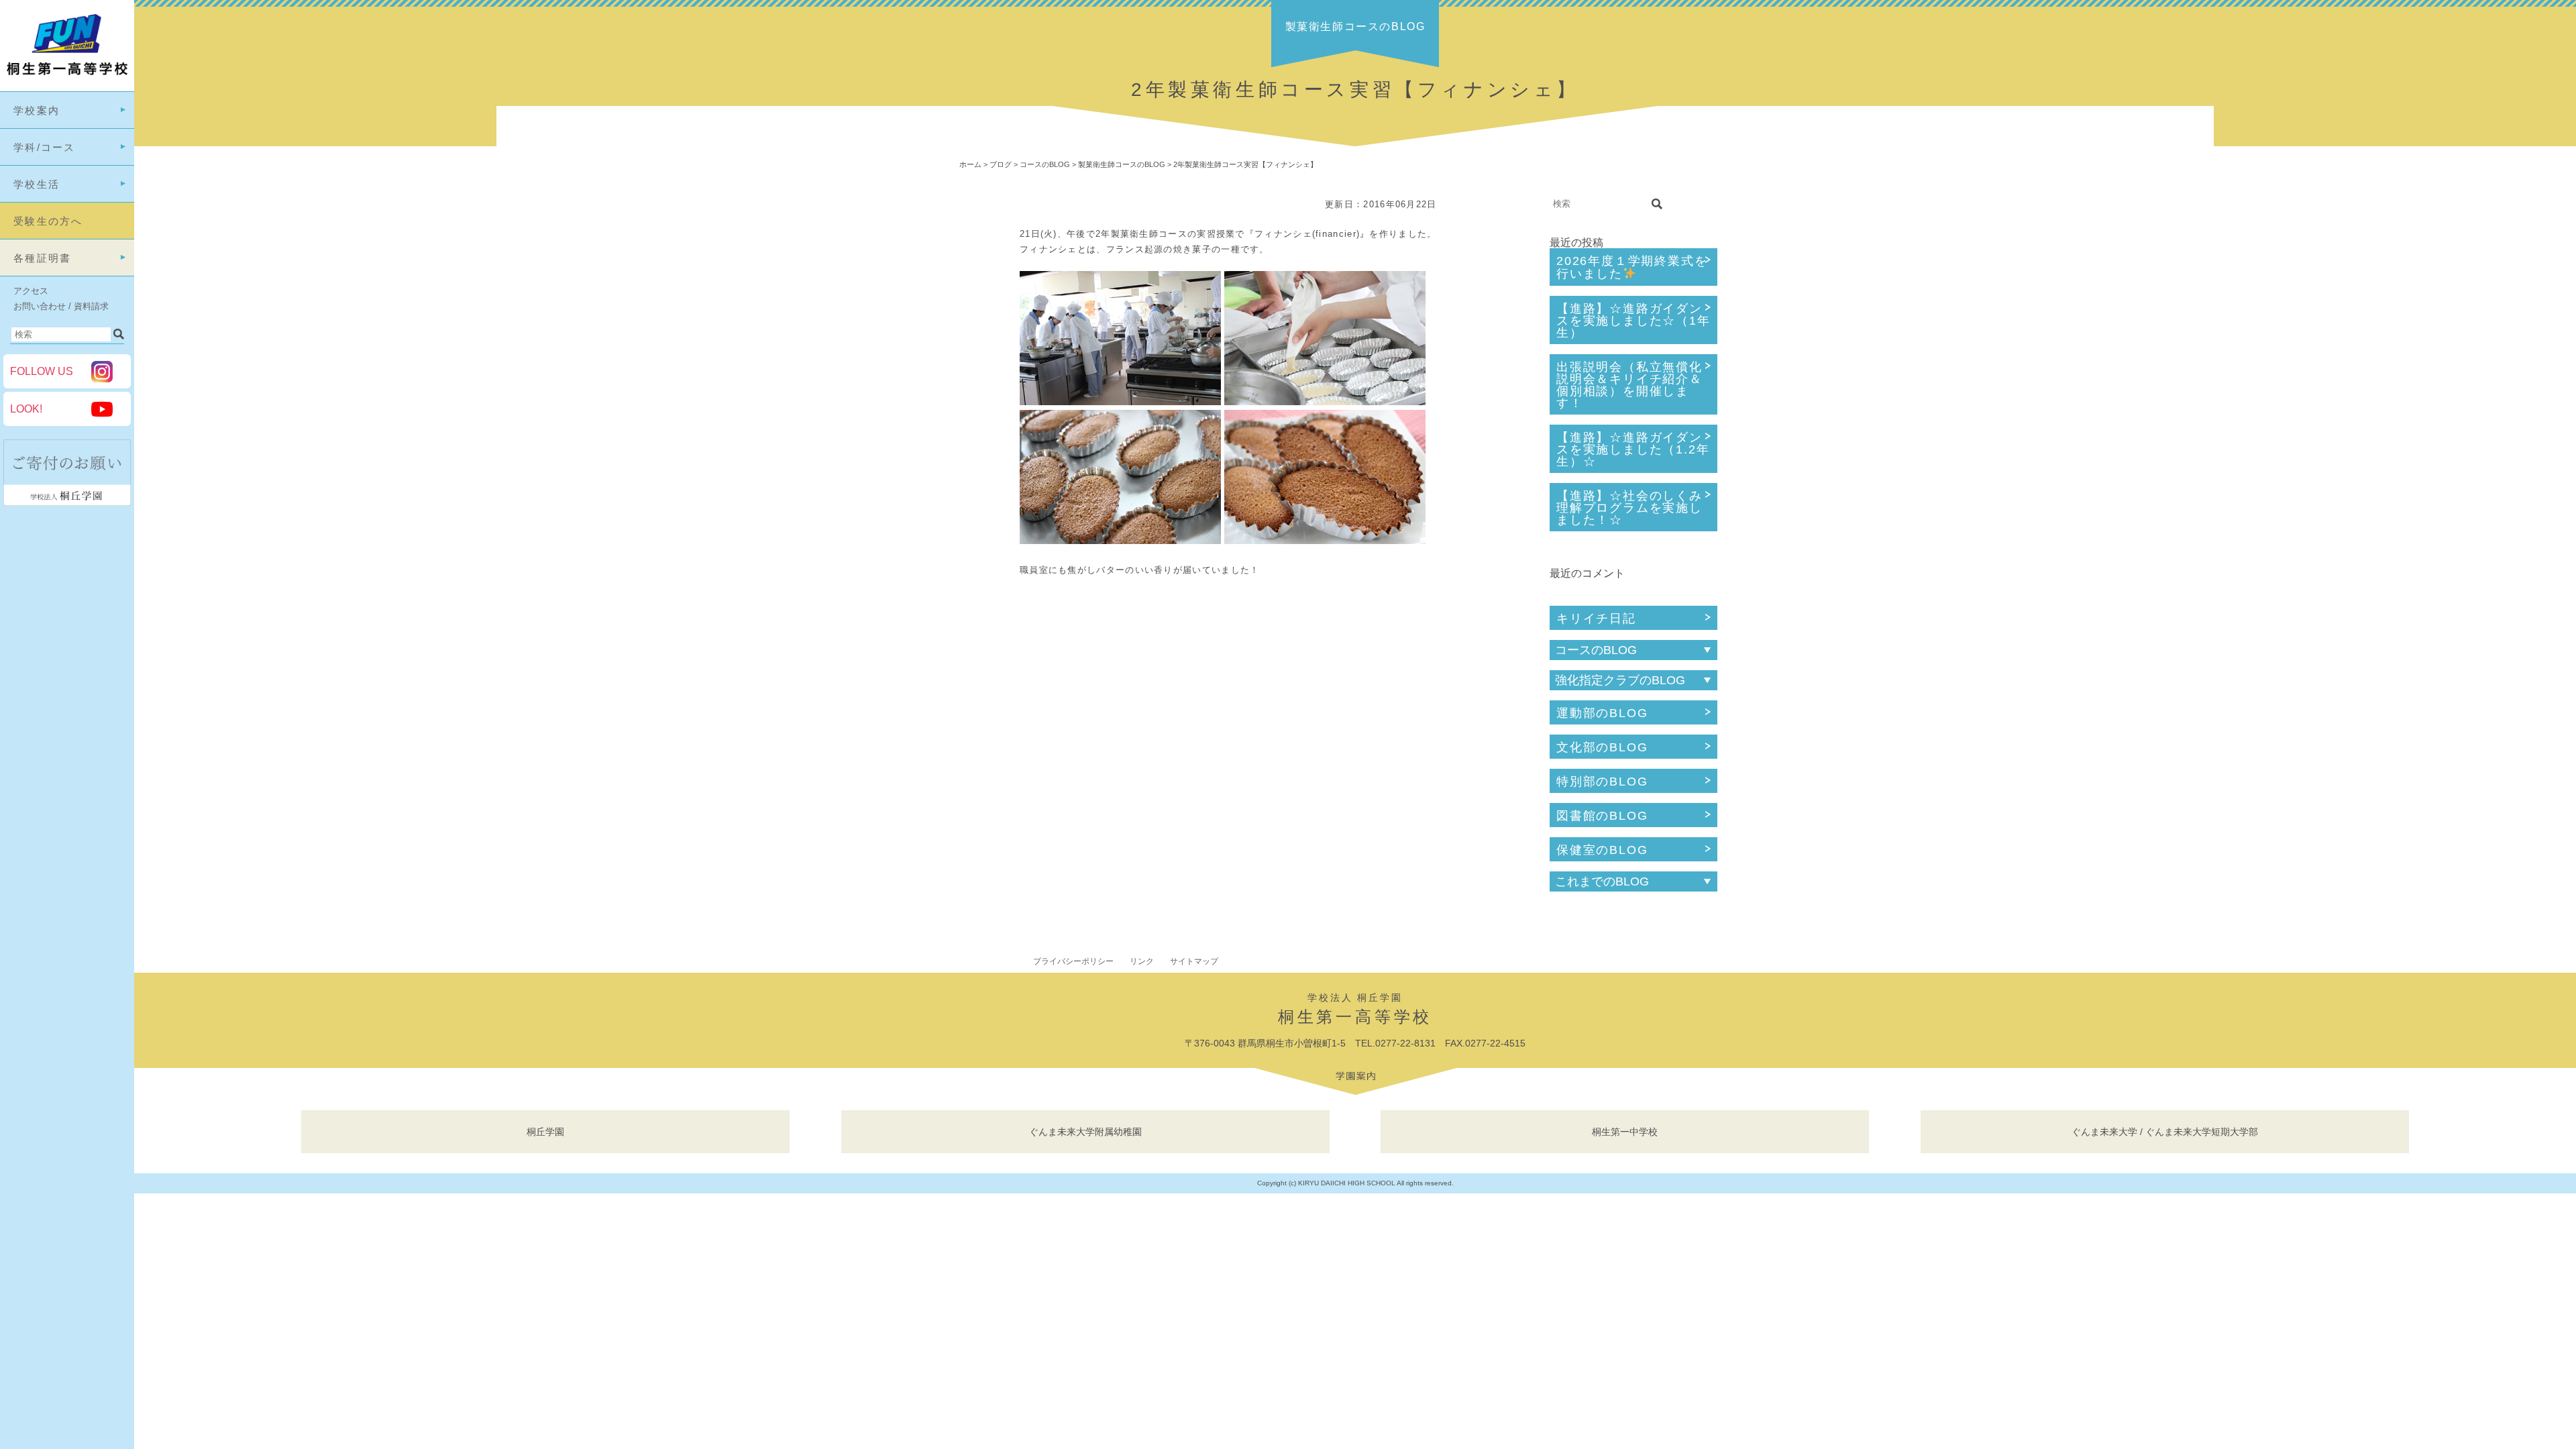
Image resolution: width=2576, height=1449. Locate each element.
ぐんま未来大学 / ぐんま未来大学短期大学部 (2165, 1132)
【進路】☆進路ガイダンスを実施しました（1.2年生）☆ (1633, 449)
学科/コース (45, 147)
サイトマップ (1194, 961)
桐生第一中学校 (1625, 1132)
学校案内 (37, 110)
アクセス (31, 291)
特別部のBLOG (1602, 782)
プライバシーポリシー (1073, 961)
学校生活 (37, 184)
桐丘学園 (545, 1132)
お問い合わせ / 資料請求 (61, 306)
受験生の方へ (48, 221)
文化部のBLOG (1602, 747)
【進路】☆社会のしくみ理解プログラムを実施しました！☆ (1629, 508)
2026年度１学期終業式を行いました (1632, 267)
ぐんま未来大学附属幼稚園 (1085, 1132)
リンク (1142, 961)
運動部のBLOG (1602, 713)
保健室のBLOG (1602, 850)
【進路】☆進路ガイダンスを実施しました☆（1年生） (1633, 321)
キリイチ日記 (1596, 619)
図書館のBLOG (1602, 816)
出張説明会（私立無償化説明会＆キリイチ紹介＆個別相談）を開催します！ (1629, 385)
